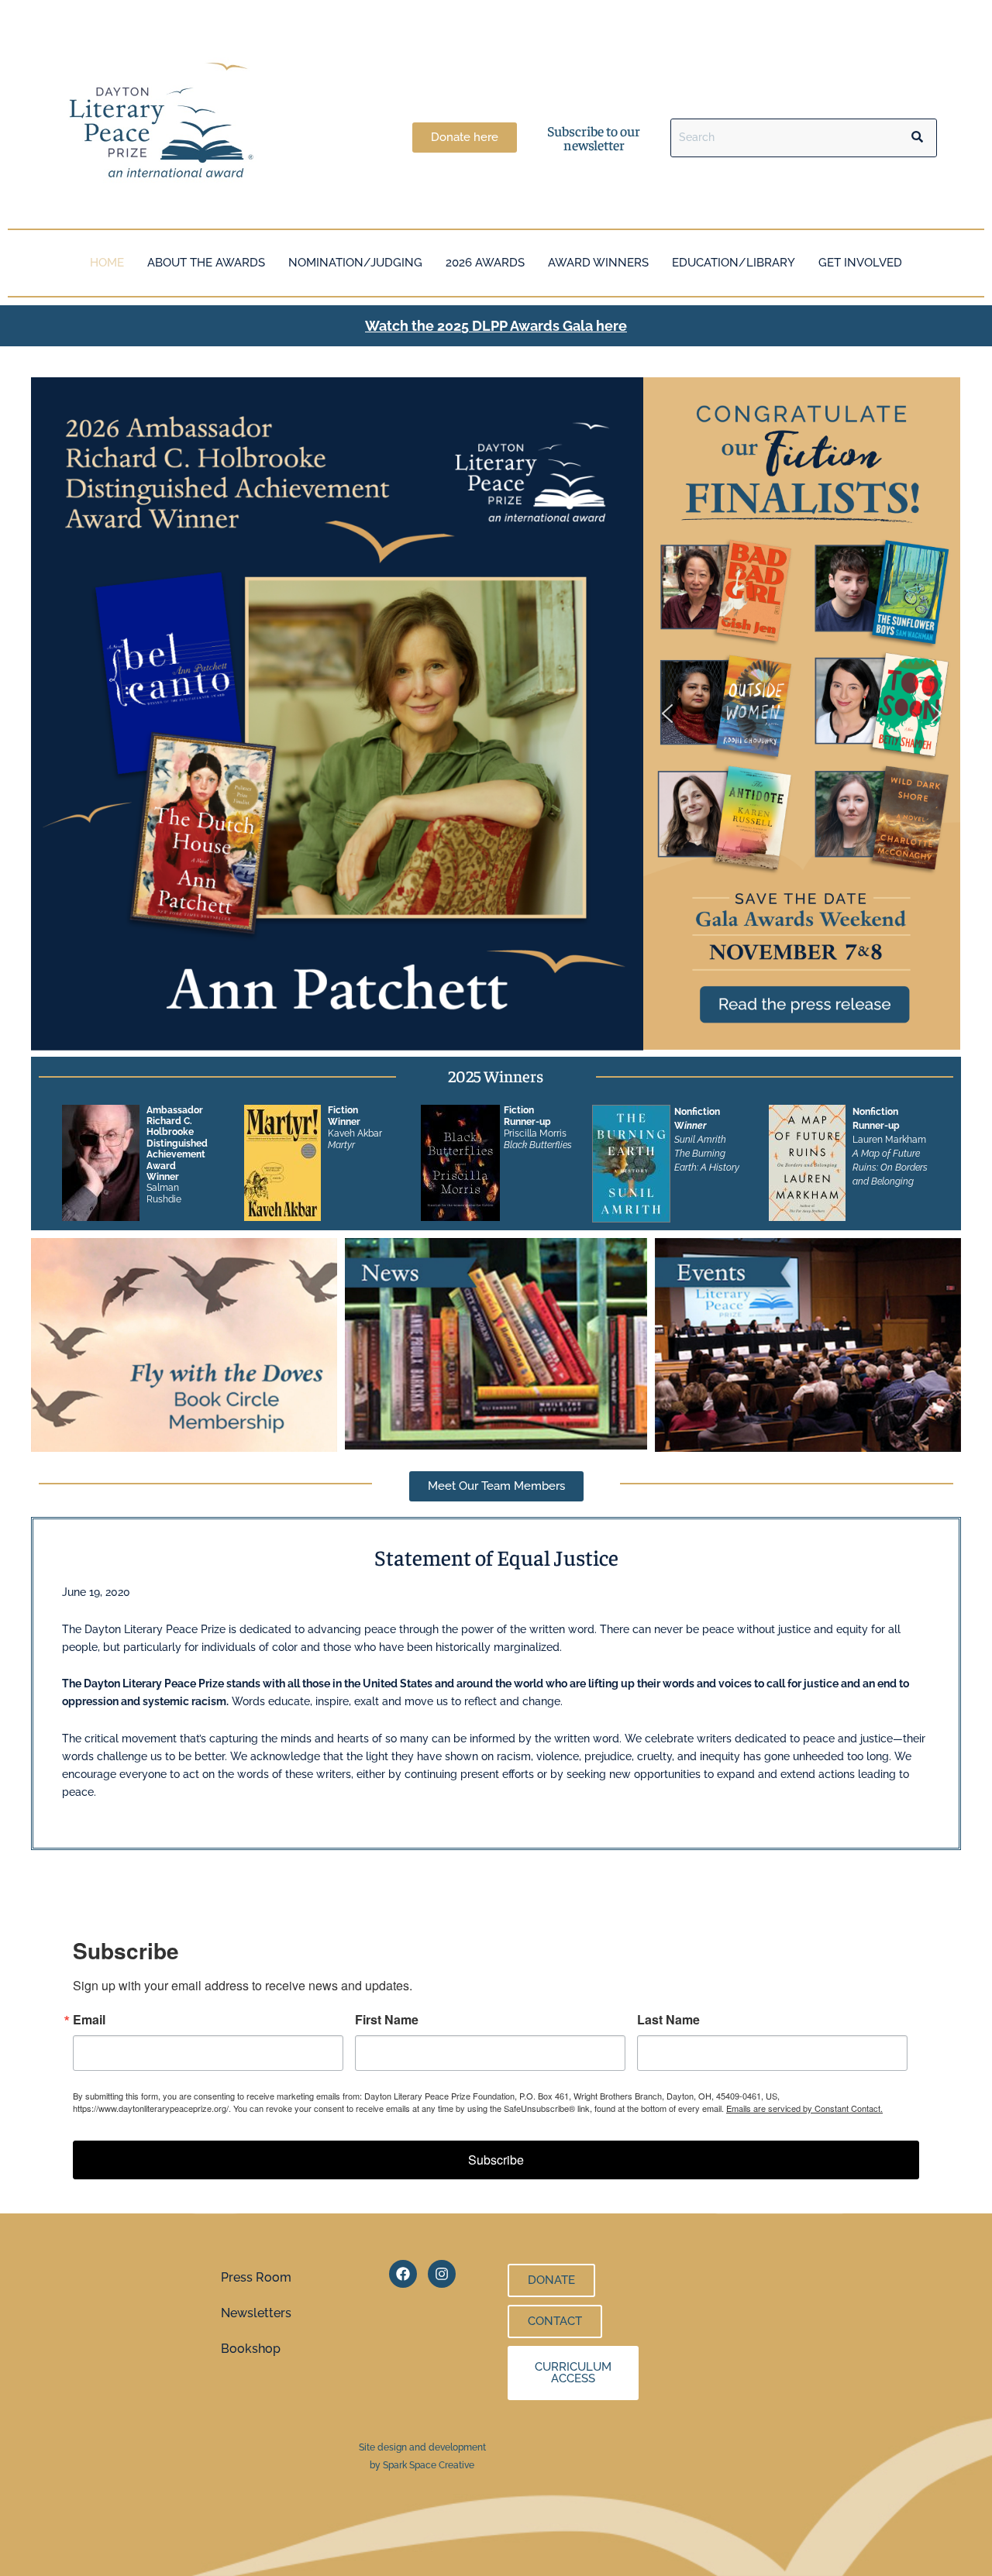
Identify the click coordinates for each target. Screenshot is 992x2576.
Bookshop (251, 2349)
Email (89, 2020)
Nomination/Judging (355, 263)
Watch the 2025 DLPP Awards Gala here (496, 326)
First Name (387, 2020)
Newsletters (256, 2313)
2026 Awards (485, 263)
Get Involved (860, 263)
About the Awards (206, 263)
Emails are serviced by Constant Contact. (804, 2108)
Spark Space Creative (429, 2465)
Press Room (256, 2277)
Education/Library (734, 263)
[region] (802, 714)
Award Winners (598, 263)
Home (107, 263)
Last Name (668, 2020)
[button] (802, 714)
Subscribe (496, 2160)
